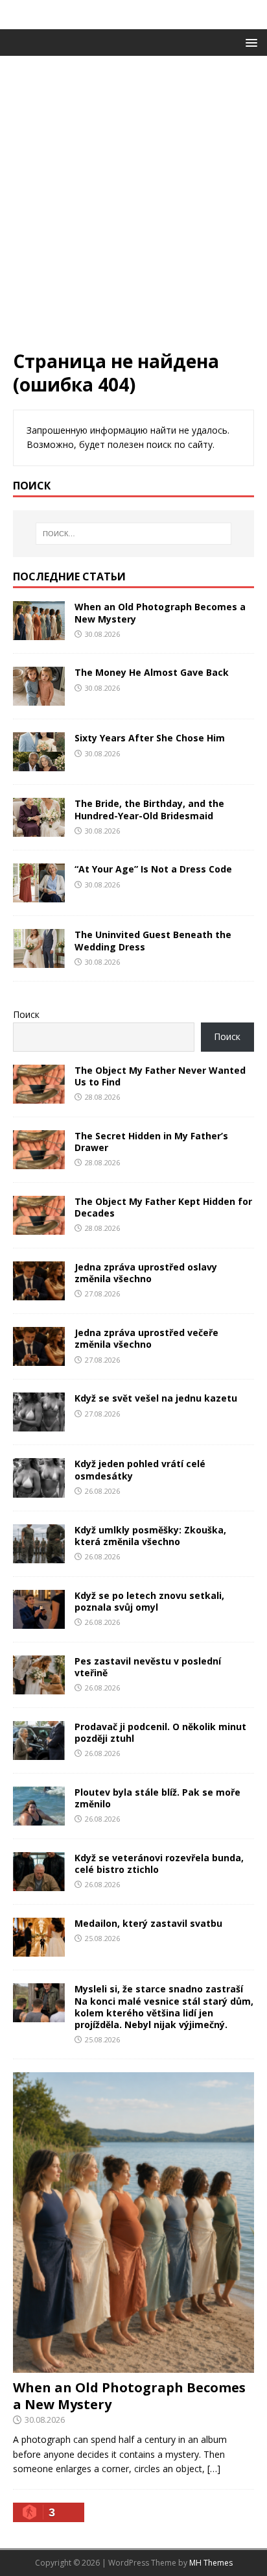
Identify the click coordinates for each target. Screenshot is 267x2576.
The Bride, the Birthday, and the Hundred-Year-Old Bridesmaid (149, 809)
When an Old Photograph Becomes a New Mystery (160, 613)
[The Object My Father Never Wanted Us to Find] (39, 1096)
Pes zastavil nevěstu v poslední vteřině (148, 1667)
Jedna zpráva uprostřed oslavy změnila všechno (146, 1273)
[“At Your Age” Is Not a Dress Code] (39, 895)
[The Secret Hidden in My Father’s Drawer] (39, 1162)
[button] (249, 42)
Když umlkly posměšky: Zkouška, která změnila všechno (150, 1536)
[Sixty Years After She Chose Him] (39, 764)
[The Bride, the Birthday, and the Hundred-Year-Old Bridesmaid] (39, 829)
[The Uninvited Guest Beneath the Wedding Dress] (39, 960)
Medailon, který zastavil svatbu (148, 1923)
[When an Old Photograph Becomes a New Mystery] (39, 633)
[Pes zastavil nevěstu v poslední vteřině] (39, 1686)
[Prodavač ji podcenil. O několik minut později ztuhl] (39, 1752)
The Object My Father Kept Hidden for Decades (163, 1207)
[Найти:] (134, 534)
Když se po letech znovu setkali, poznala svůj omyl (149, 1601)
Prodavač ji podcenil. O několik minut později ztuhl (160, 1732)
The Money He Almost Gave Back (152, 672)
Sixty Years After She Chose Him (150, 738)
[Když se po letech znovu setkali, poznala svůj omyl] (39, 1621)
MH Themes (211, 2563)
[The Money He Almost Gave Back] (39, 698)
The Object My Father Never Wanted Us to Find (160, 1076)
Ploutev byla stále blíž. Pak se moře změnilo (157, 1798)
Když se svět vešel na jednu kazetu (156, 1398)
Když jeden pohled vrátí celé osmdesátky (140, 1469)
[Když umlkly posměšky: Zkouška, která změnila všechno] (39, 1555)
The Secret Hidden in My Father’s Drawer (151, 1142)
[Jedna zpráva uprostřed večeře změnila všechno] (39, 1358)
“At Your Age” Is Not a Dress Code (153, 869)
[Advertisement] (133, 209)
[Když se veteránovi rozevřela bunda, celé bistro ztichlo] (39, 1884)
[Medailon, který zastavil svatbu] (39, 1949)
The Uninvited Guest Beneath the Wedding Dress (153, 940)
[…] (214, 2469)
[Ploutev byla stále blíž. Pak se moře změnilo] (39, 1818)
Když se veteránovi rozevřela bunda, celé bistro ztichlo (159, 1864)
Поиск (26, 1014)
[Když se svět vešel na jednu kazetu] (39, 1424)
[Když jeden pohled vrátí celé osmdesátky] (39, 1490)
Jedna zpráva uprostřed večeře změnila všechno (146, 1338)
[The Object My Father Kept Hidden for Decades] (39, 1227)
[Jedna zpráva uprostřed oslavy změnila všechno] (39, 1293)
